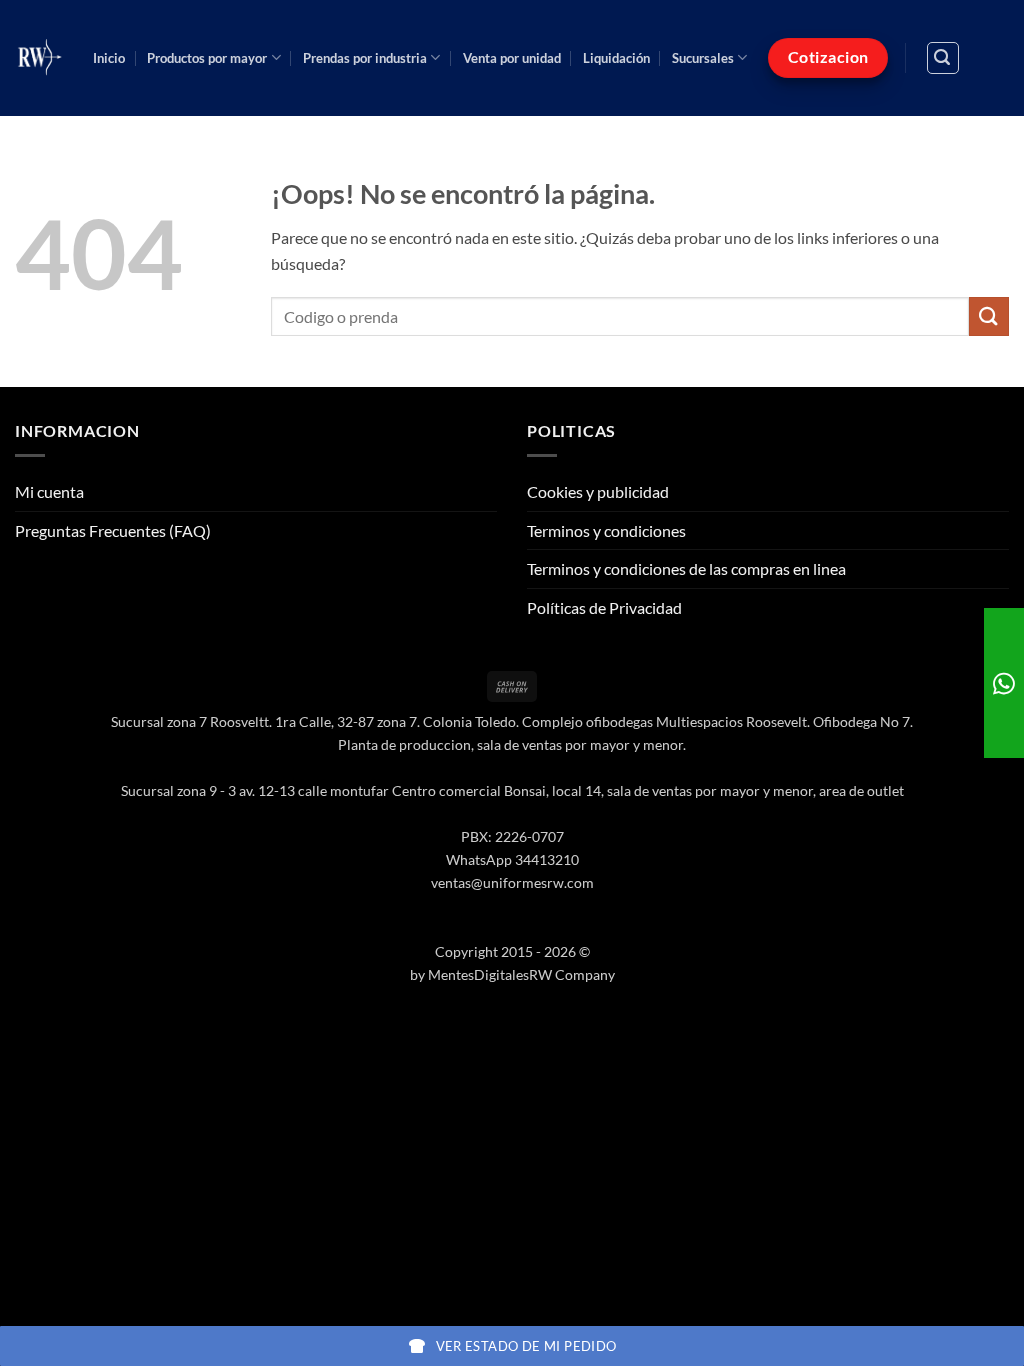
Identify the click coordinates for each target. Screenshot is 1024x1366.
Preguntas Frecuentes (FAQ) (113, 530)
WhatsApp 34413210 (512, 859)
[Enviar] (989, 316)
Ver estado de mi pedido (526, 1346)
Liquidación (616, 58)
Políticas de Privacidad (604, 607)
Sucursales (703, 58)
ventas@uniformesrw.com (512, 882)
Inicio (109, 58)
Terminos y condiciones (606, 530)
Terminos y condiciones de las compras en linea (686, 568)
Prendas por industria (365, 58)
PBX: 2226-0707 (512, 836)
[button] (943, 58)
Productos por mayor (207, 58)
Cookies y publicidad (598, 491)
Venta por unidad (512, 58)
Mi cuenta (49, 491)
